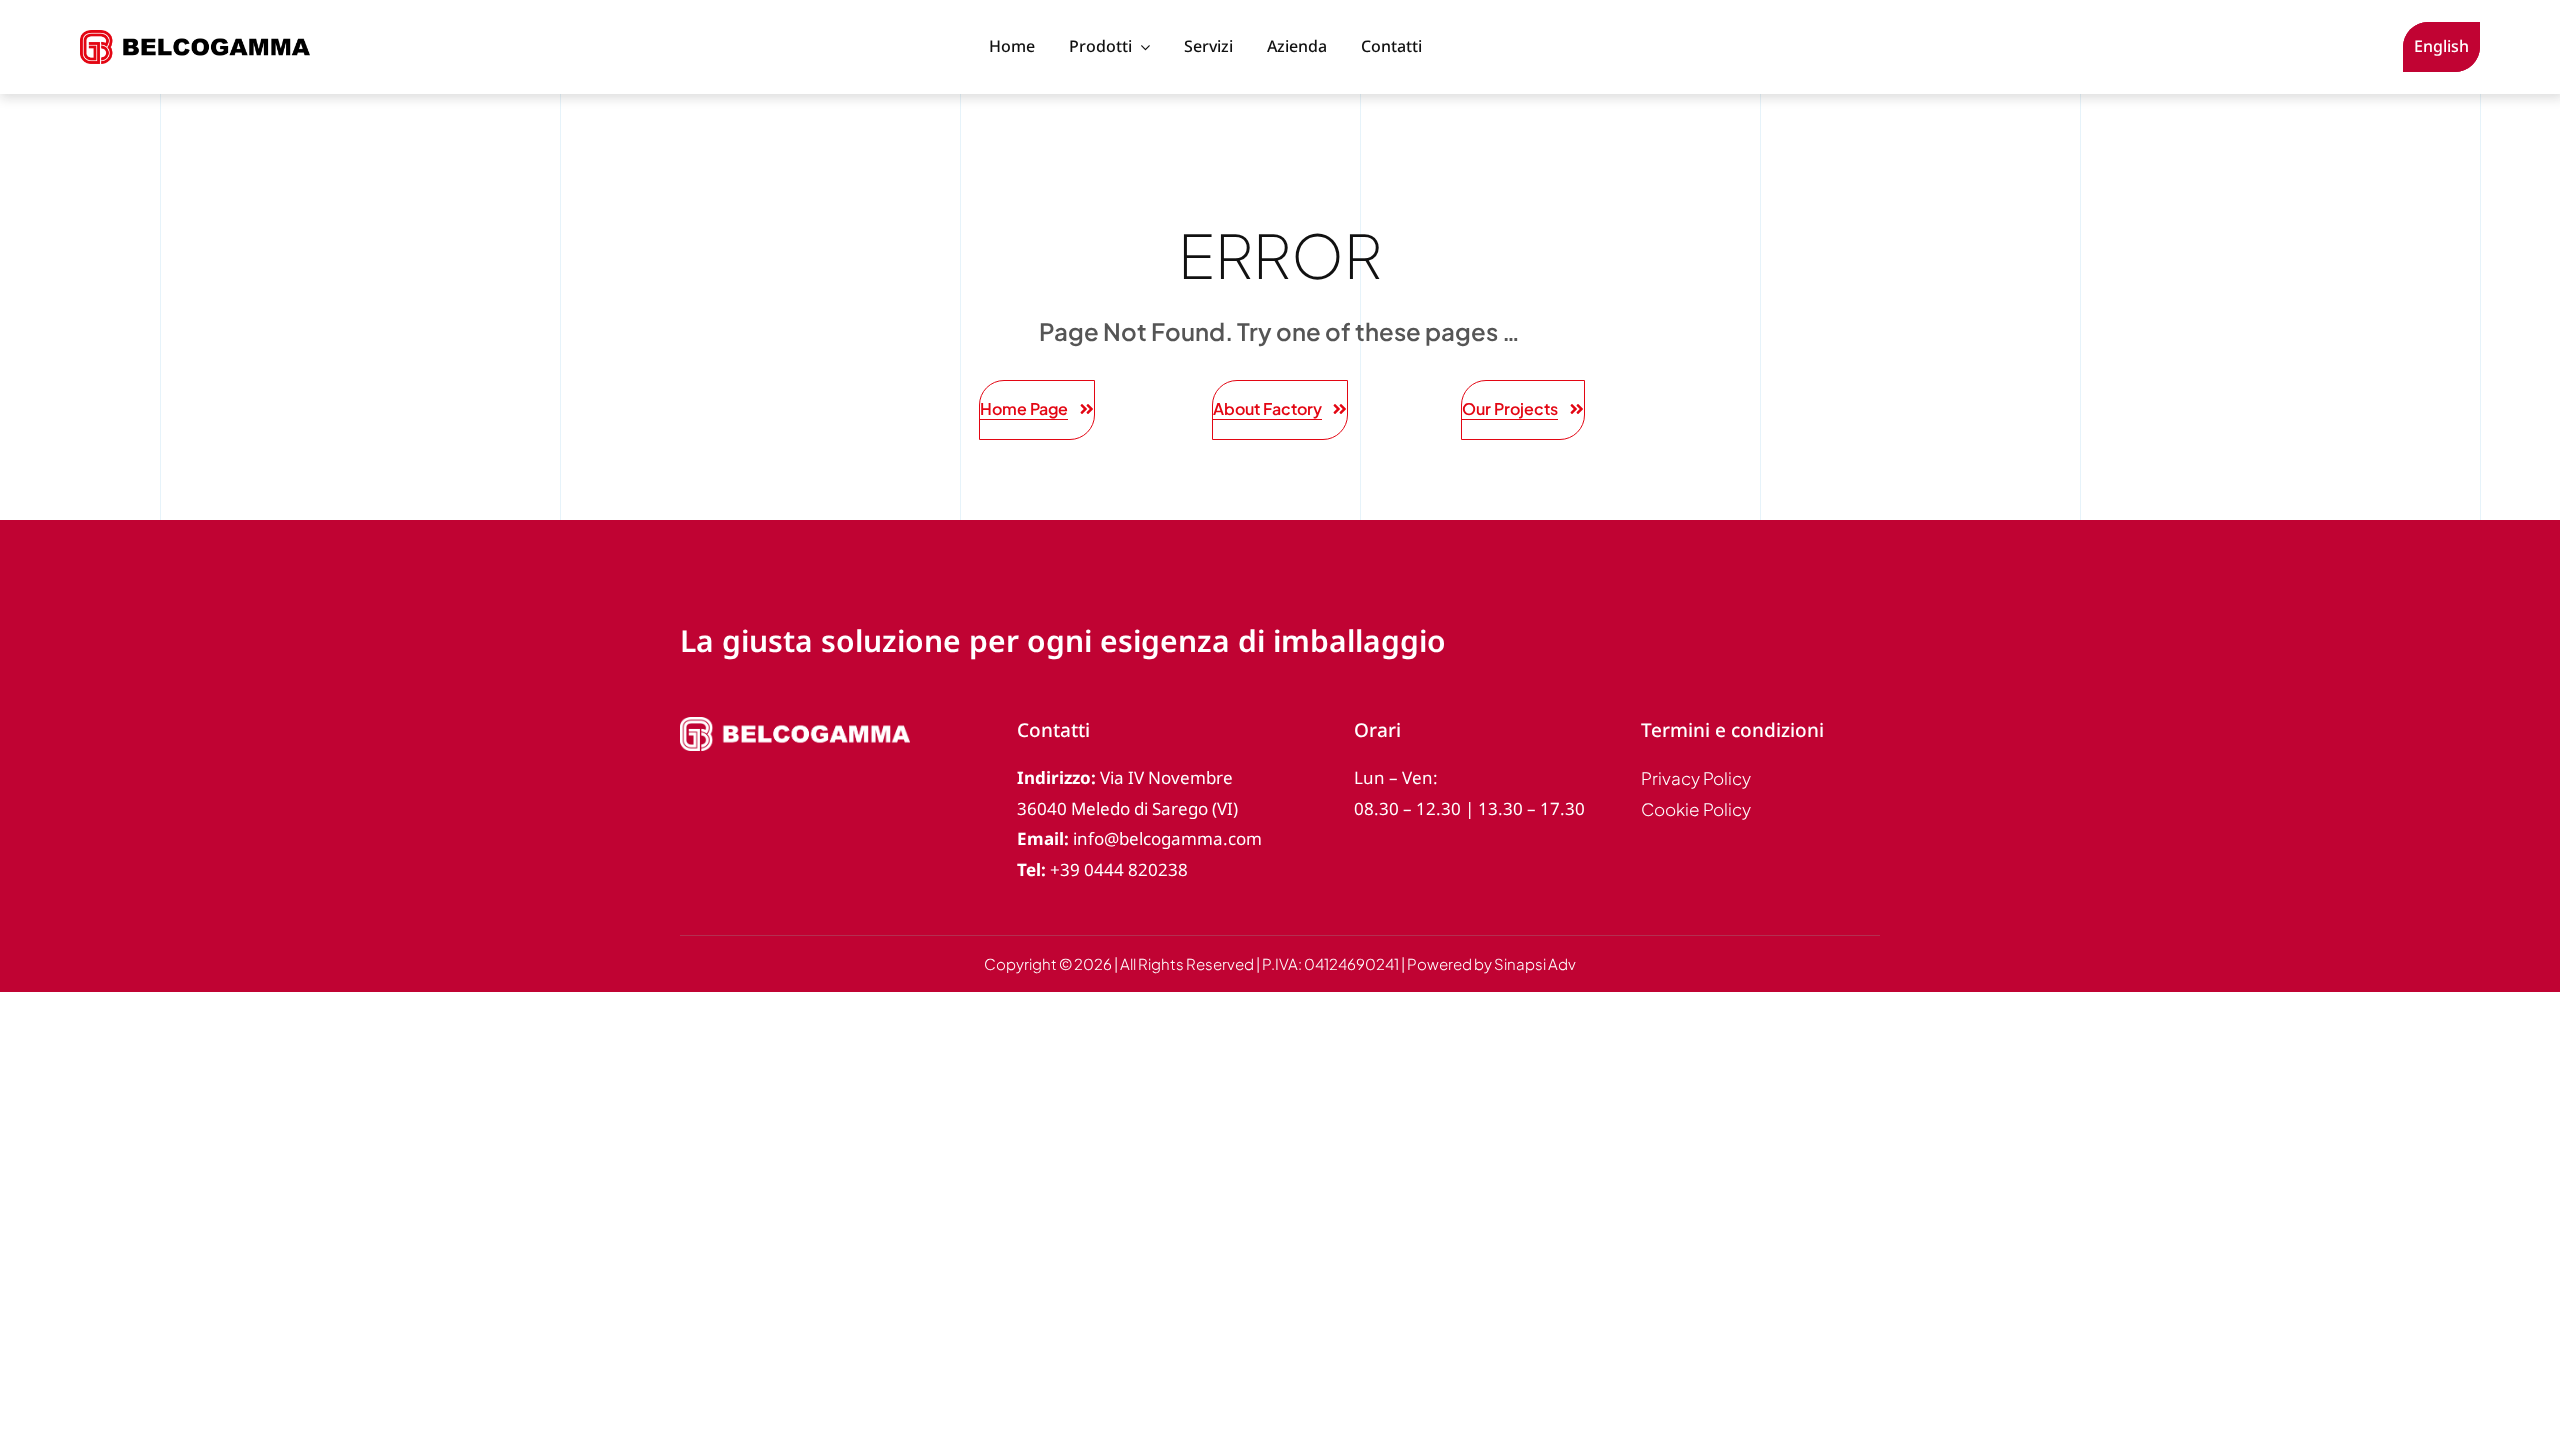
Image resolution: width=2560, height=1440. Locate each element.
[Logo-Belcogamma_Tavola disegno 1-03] (195, 38)
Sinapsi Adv (1535, 963)
